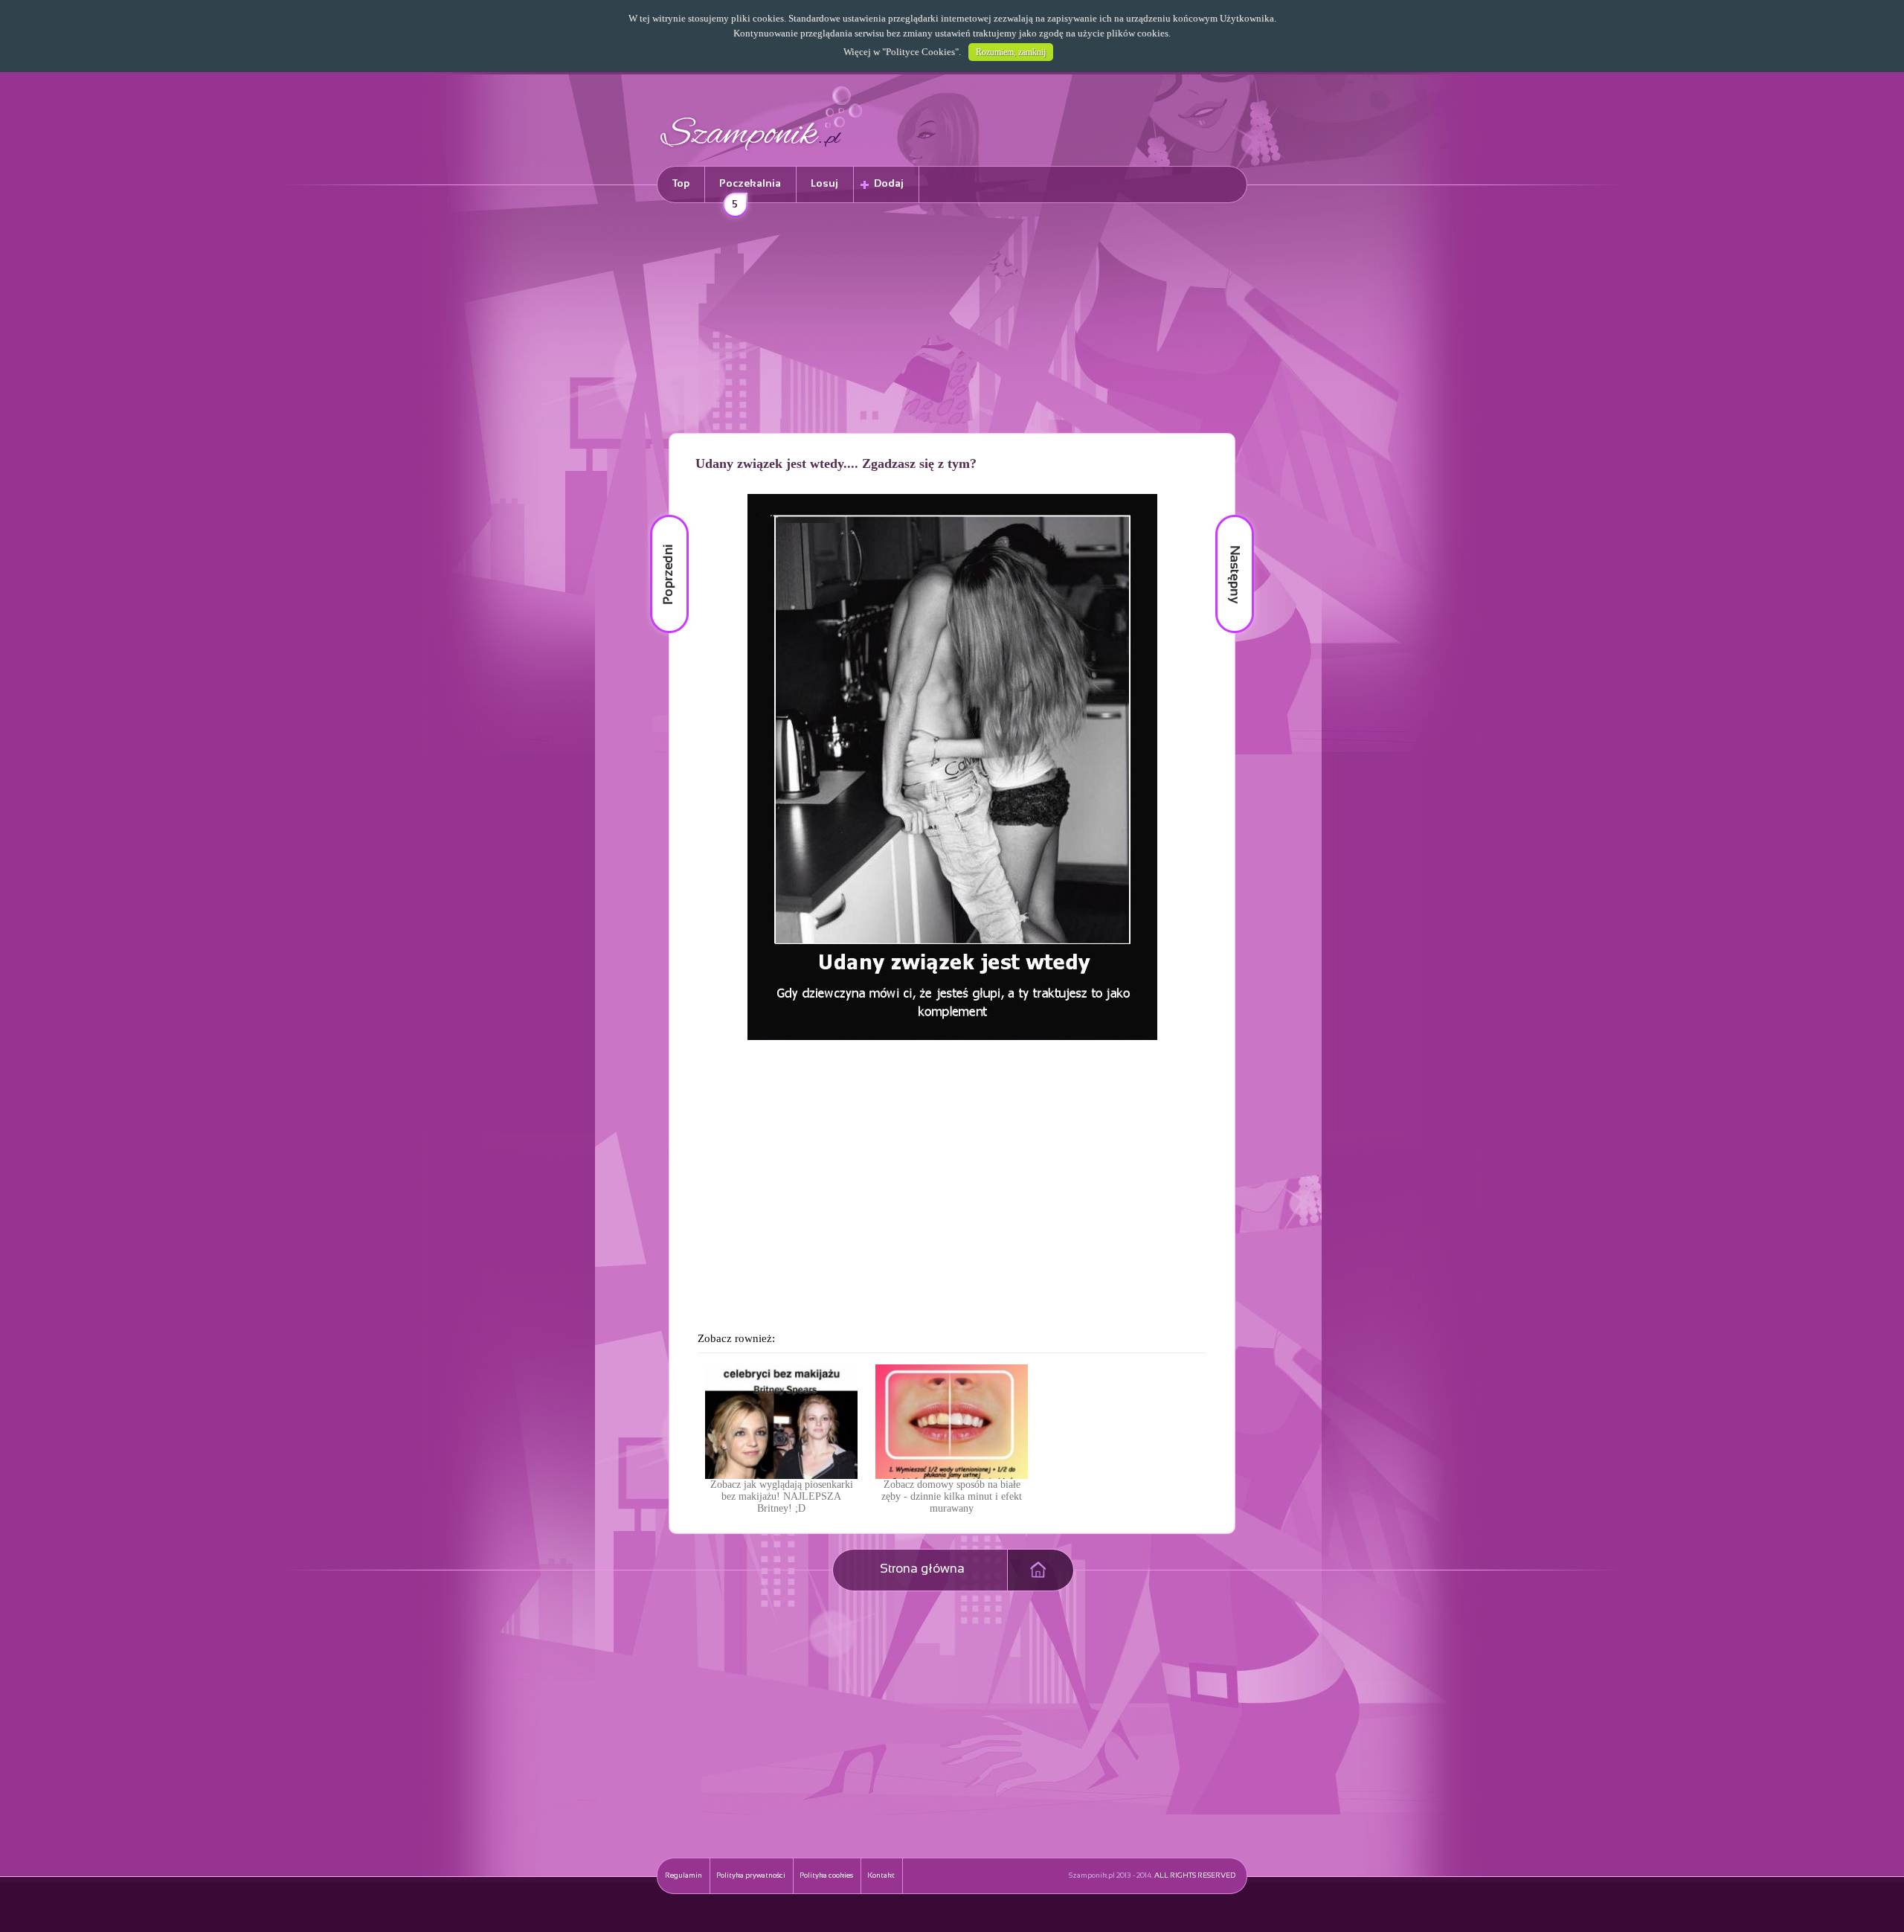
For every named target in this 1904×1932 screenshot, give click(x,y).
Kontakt (881, 1876)
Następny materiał (1224, 515)
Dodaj (889, 184)
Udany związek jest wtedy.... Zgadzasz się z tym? (836, 463)
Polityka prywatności (751, 1876)
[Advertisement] (952, 321)
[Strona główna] (762, 153)
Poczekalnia (750, 191)
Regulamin (684, 1876)
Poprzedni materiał (660, 515)
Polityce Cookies (920, 52)
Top (681, 184)
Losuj (824, 184)
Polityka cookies (826, 1876)
